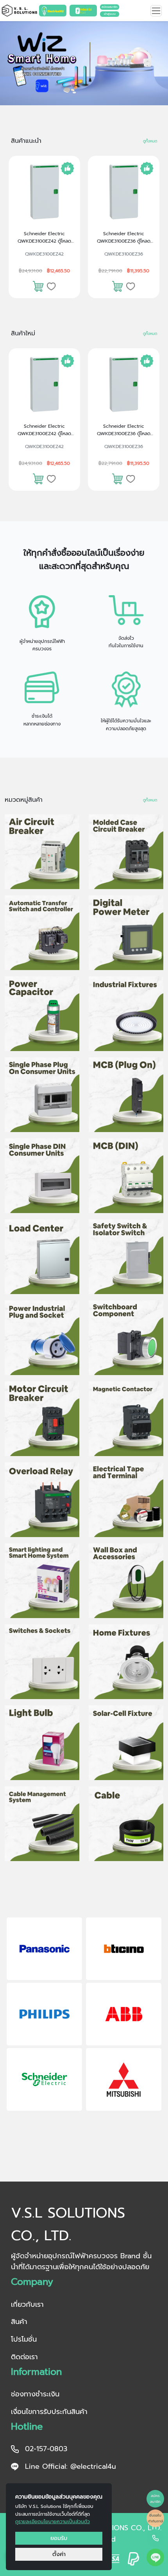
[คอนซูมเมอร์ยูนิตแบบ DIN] (42, 1176)
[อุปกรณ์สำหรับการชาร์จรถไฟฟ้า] (126, 1581)
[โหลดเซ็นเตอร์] (42, 1257)
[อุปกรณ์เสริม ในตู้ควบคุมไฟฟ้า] (126, 1338)
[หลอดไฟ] (42, 1743)
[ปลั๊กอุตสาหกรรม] (42, 1338)
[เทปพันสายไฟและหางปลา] (126, 1500)
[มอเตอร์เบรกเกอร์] (42, 1419)
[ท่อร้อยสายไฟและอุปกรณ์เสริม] (42, 1824)
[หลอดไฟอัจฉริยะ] (42, 1581)
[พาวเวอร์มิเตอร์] (126, 933)
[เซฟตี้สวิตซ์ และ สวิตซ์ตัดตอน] (126, 1257)
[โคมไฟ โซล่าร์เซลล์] (126, 1743)
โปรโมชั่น (24, 2339)
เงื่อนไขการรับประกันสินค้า (49, 2412)
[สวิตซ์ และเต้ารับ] (42, 1662)
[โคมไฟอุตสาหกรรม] (126, 1014)
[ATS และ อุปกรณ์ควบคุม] (42, 933)
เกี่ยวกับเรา (27, 2304)
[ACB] (42, 852)
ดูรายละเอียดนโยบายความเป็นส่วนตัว (53, 2522)
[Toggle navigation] (156, 11)
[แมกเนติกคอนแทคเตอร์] (126, 1419)
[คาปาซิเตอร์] (42, 1014)
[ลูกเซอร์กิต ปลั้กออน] (126, 1095)
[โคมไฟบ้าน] (126, 1662)
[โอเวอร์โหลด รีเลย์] (42, 1500)
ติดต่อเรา (24, 2357)
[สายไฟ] (126, 1824)
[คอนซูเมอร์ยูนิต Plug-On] (42, 1095)
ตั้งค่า (59, 2554)
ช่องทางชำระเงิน (35, 2394)
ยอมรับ (59, 2538)
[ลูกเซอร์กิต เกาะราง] (126, 1176)
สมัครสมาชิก (110, 7)
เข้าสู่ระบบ (110, 14)
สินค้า (19, 2322)
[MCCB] (126, 852)
